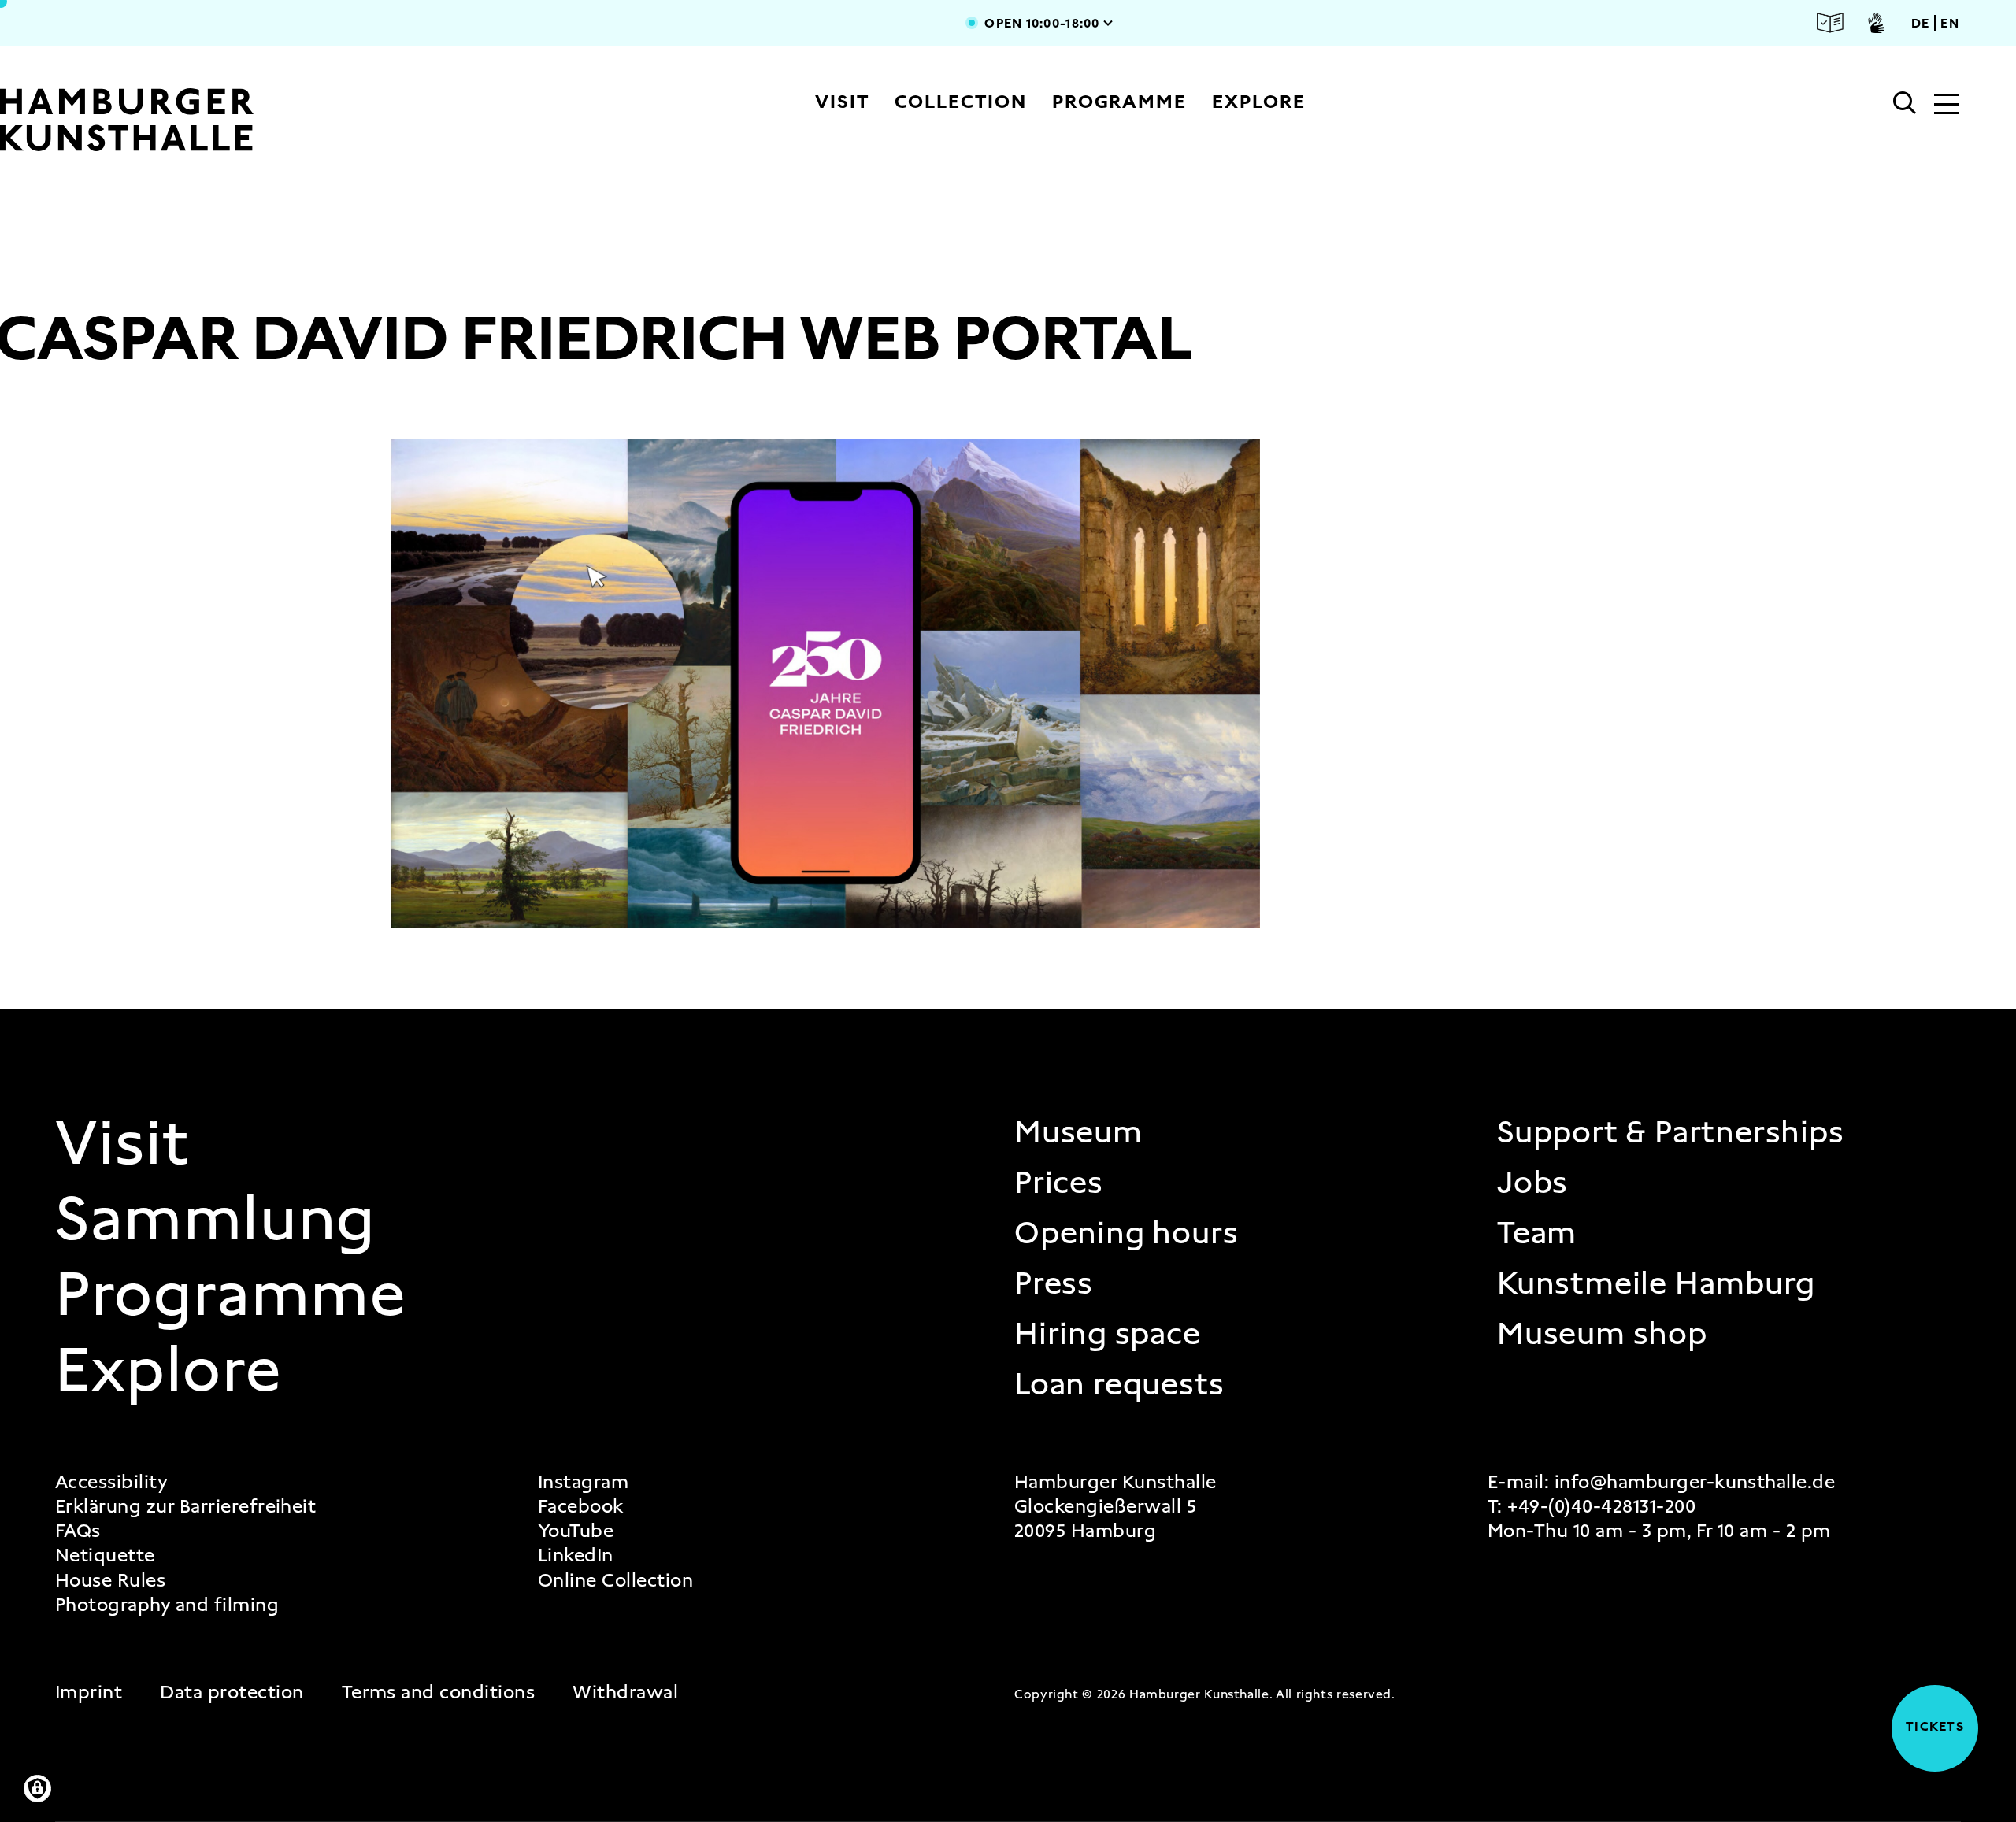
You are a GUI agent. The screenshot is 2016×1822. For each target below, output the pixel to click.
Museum (1078, 1132)
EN (1950, 23)
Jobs (1532, 1183)
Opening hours (1126, 1233)
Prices (1059, 1183)
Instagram (583, 1482)
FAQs (78, 1531)
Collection (961, 102)
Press (1054, 1283)
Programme (1119, 102)
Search (1905, 103)
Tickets (1928, 1726)
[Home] (183, 120)
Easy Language (1830, 23)
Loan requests (1119, 1384)
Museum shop (1602, 1334)
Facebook (581, 1507)
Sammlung (216, 1218)
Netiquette (105, 1555)
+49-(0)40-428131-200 (1601, 1506)
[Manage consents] (37, 1789)
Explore (1258, 102)
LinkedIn (576, 1555)
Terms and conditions (439, 1692)
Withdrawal (625, 1692)
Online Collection (615, 1581)
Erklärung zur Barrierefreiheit (185, 1507)
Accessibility (111, 1482)
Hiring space (1108, 1334)
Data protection (232, 1692)
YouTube (576, 1531)
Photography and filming (167, 1605)
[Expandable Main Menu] (1947, 106)
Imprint (89, 1692)
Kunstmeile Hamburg (1656, 1283)
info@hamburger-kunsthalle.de (1695, 1482)
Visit (842, 102)
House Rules (110, 1581)
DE (1921, 23)
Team (1537, 1233)
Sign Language (1876, 23)
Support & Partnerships (1671, 1132)
